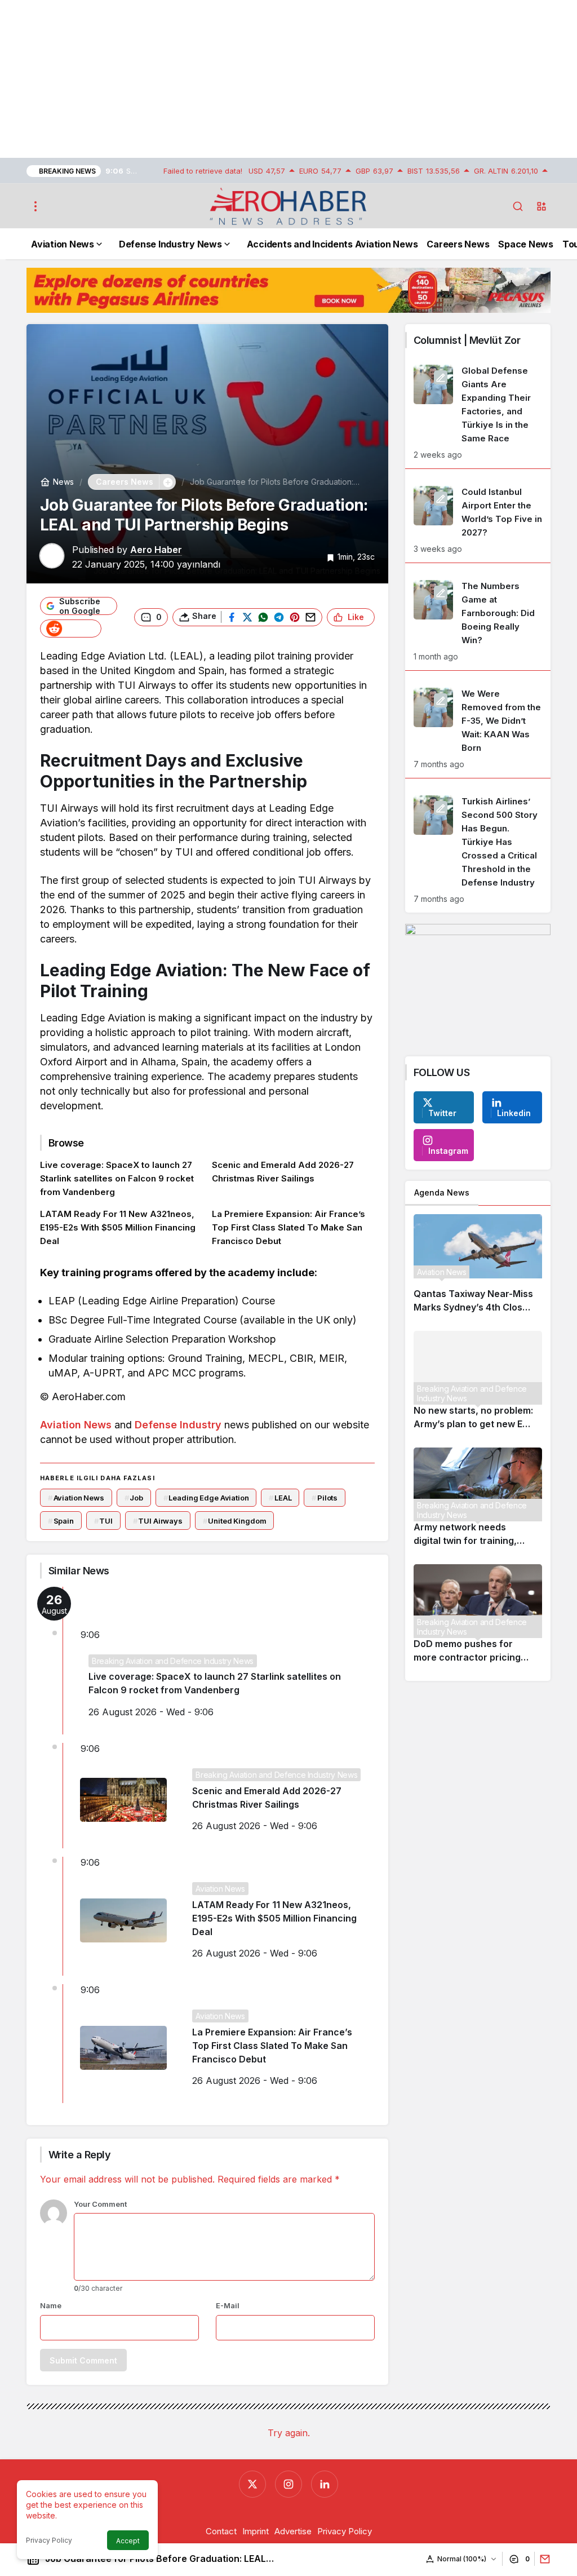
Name (51, 2305)
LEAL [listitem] (280, 1498)
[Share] (542, 2559)
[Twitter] (252, 2484)
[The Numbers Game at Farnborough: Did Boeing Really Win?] (478, 621)
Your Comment (100, 2204)
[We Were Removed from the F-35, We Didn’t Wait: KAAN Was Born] (478, 729)
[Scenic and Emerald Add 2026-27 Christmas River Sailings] (294, 1179)
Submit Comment (83, 2360)
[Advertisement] (288, 79)
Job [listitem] (134, 1498)
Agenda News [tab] (442, 1192)
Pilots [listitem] (325, 1498)
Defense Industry (178, 1425)
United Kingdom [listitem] (235, 1521)
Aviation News (76, 1425)
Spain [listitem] (61, 1521)
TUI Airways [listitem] (158, 1521)
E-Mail (228, 2305)
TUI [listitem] (103, 1521)
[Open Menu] (35, 206)
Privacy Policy (49, 2540)
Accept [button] (128, 2541)
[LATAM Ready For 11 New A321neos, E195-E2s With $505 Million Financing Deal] (122, 1228)
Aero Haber (156, 550)
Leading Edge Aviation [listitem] (206, 1498)
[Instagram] (288, 2484)
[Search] (518, 206)
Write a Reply (79, 2155)
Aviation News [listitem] (76, 1498)
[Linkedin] (325, 2484)
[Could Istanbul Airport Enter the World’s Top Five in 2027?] (478, 520)
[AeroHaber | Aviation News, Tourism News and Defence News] (288, 206)
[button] (542, 206)
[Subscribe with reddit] (71, 628)
